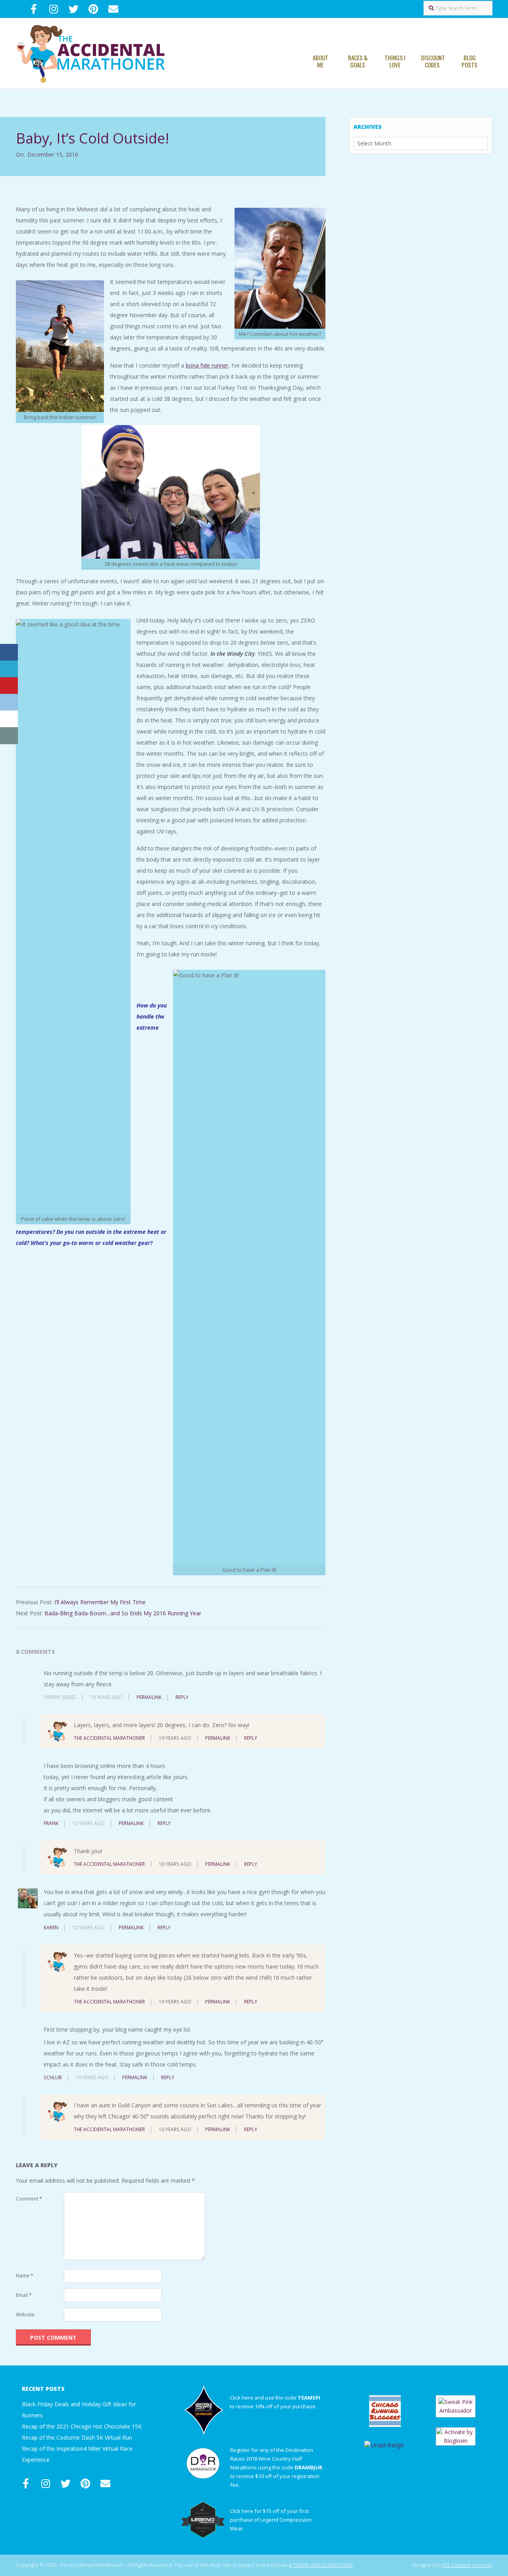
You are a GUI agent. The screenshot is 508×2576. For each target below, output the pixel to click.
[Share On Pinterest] (9, 686)
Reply (182, 1697)
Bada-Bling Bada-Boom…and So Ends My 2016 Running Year (123, 1613)
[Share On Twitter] (9, 669)
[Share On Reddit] (9, 702)
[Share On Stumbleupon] (9, 719)
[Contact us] (9, 736)
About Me (320, 61)
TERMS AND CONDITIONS (323, 2565)
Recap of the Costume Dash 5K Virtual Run (77, 2437)
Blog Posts (470, 61)
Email (24, 2295)
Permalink (149, 1697)
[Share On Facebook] (9, 652)
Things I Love (395, 61)
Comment (29, 2199)
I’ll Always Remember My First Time (100, 1602)
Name (25, 2276)
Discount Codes (433, 61)
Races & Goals (358, 61)
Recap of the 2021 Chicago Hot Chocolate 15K (82, 2426)
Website (25, 2315)
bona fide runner (207, 365)
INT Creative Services (467, 2565)
